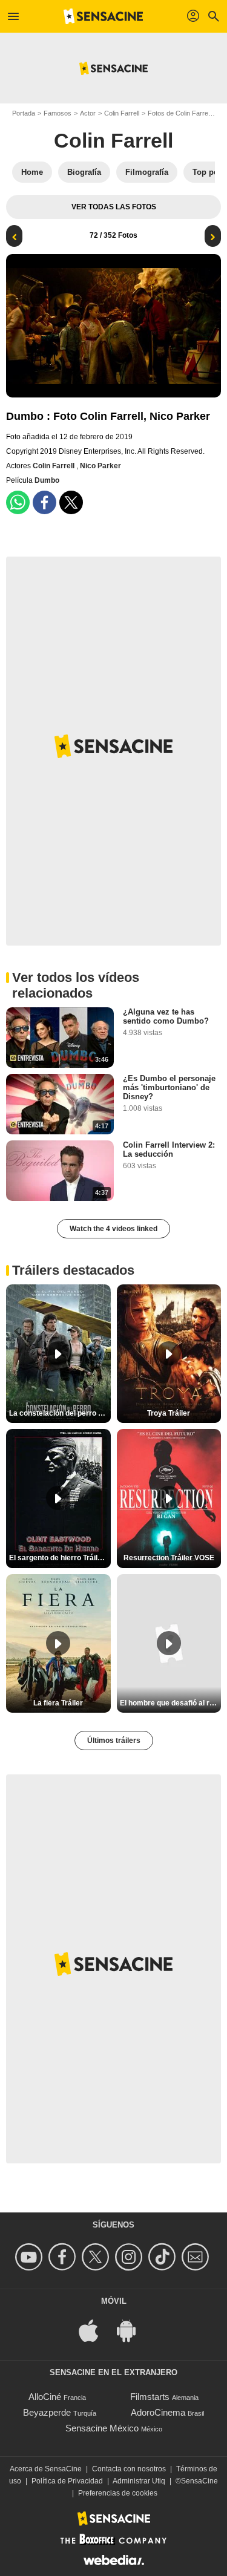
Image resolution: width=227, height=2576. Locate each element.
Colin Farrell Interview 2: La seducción (169, 1149)
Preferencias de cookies (118, 2493)
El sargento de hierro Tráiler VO (60, 1558)
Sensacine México (102, 2428)
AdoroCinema (158, 2412)
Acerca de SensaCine (46, 2469)
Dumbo (47, 480)
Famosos (58, 113)
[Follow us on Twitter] (97, 2257)
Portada (24, 113)
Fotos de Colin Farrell (179, 113)
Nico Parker (100, 466)
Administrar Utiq (139, 2481)
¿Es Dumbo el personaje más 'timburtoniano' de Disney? (169, 1087)
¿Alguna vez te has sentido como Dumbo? (166, 1016)
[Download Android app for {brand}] (133, 2330)
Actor (88, 113)
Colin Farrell (122, 113)
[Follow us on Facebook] (64, 2257)
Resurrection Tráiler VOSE (169, 1558)
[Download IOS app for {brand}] (95, 2330)
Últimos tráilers (114, 1741)
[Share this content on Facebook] (44, 502)
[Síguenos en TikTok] (164, 2257)
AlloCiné (45, 2397)
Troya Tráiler (169, 1413)
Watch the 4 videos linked (113, 1229)
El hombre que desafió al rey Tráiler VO (171, 1703)
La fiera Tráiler (58, 1703)
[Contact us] (197, 2257)
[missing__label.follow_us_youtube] (31, 2257)
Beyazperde (47, 2412)
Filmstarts (150, 2397)
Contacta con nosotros (129, 2469)
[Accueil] (104, 16)
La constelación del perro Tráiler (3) (60, 1413)
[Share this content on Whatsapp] (18, 502)
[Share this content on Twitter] (71, 502)
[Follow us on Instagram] (130, 2257)
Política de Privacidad (67, 2481)
